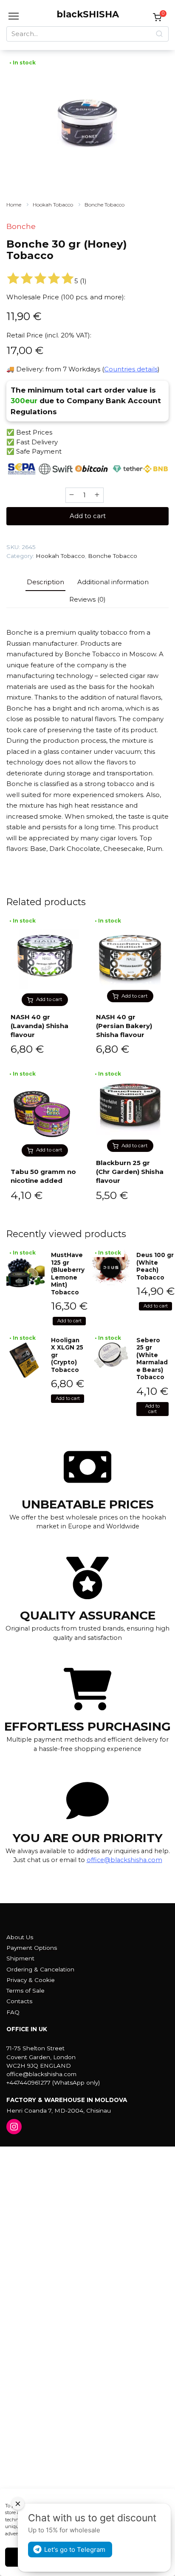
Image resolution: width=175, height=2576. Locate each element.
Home (14, 205)
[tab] (45, 582)
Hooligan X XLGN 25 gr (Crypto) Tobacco (67, 1355)
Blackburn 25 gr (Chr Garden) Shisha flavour (130, 1172)
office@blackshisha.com (124, 1860)
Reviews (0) (87, 599)
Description (45, 582)
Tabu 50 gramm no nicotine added (43, 1176)
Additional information (113, 582)
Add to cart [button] (49, 999)
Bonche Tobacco (104, 205)
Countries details (131, 369)
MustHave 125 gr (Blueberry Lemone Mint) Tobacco (68, 1274)
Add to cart (88, 516)
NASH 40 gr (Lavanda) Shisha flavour (40, 1026)
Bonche (21, 226)
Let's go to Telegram (75, 2550)
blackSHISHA (88, 14)
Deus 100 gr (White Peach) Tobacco (155, 1266)
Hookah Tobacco (53, 205)
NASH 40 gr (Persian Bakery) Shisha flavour (124, 1026)
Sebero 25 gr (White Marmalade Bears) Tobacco (152, 1359)
